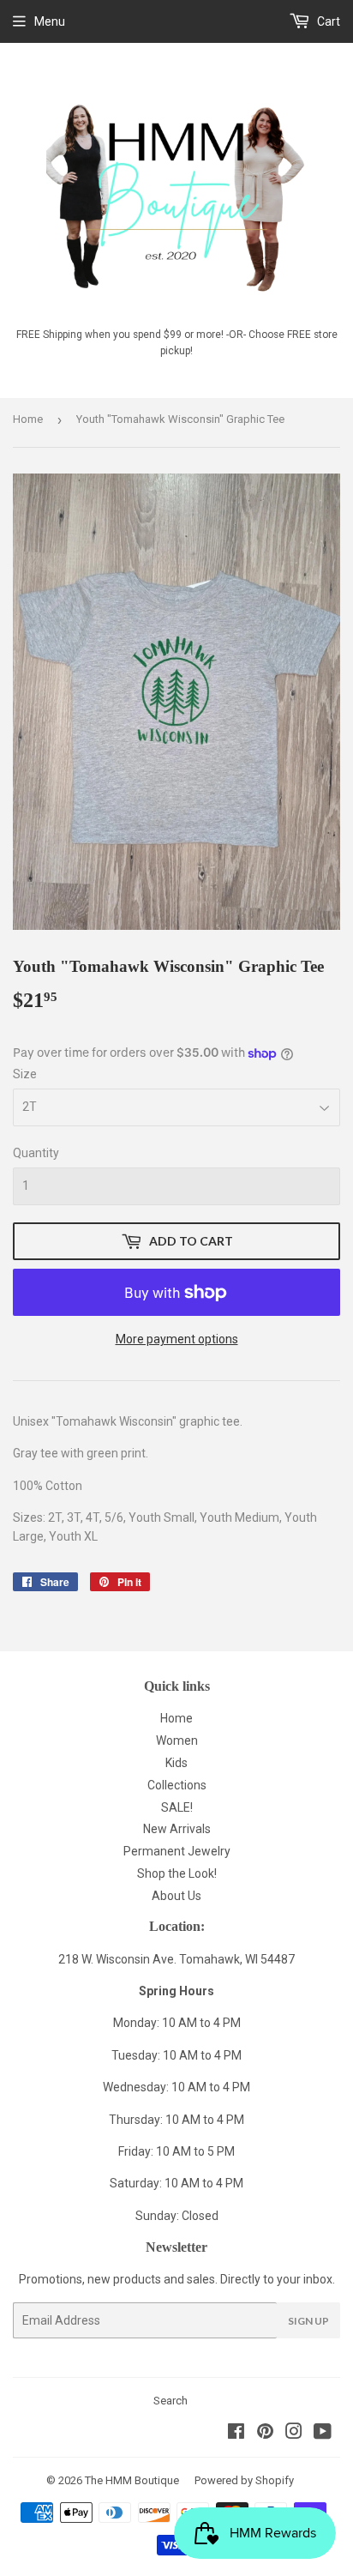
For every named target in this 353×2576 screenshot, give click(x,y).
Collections (177, 1785)
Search (171, 2401)
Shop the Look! (177, 1873)
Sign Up (308, 2321)
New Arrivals (177, 1829)
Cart (327, 21)
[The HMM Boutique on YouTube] (323, 2434)
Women (177, 1740)
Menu (50, 21)
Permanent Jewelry (177, 1851)
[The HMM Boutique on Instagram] (294, 2434)
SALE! (177, 1807)
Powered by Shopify (244, 2480)
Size (25, 1074)
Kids (176, 1763)
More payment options (177, 1339)
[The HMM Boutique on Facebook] (236, 2434)
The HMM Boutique (132, 2480)
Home (28, 419)
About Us (176, 1896)
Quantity (36, 1153)
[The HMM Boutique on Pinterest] (265, 2434)
